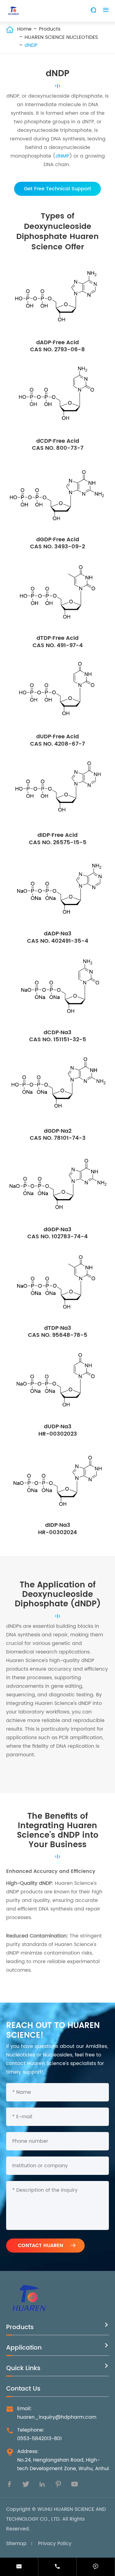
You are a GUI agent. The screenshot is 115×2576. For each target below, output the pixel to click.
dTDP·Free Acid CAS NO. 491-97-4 (58, 642)
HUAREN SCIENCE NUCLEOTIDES (61, 37)
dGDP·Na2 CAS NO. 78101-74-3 (58, 1135)
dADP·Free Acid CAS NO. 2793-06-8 (57, 346)
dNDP (31, 45)
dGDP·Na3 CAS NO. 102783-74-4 (57, 1233)
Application (24, 2348)
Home (24, 29)
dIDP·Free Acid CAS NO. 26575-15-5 (58, 839)
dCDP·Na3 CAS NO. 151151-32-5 (58, 1036)
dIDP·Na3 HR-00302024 (57, 1529)
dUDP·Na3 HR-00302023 (58, 1430)
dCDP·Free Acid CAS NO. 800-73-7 (58, 445)
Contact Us (23, 2389)
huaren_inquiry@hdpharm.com (57, 2417)
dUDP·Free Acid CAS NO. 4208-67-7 (57, 740)
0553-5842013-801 (39, 2439)
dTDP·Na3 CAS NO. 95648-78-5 (58, 1332)
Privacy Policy (55, 2544)
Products (50, 29)
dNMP (62, 156)
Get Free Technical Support (57, 189)
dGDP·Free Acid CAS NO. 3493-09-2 (57, 543)
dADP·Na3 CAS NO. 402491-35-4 (58, 937)
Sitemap (16, 2544)
